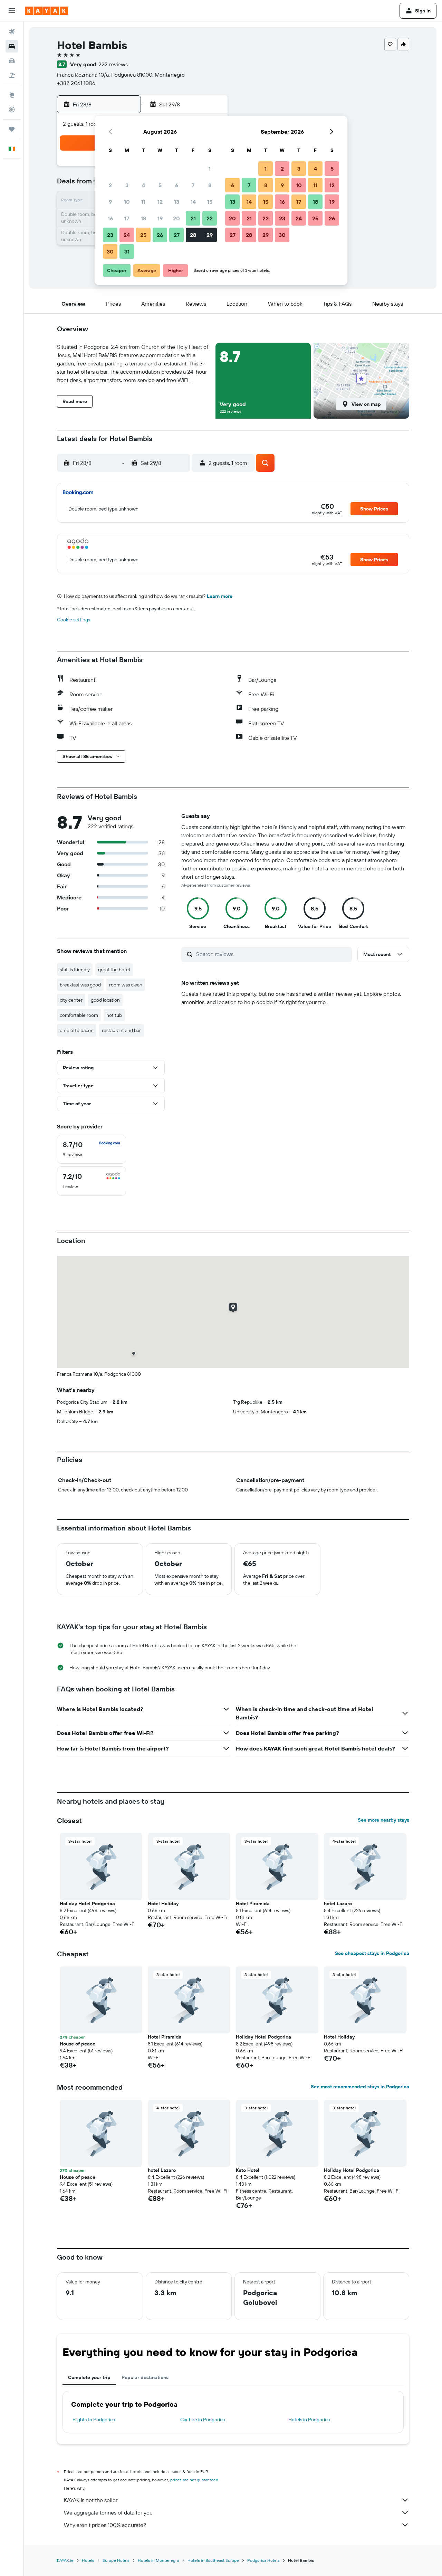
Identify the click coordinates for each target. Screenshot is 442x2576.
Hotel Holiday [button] (163, 1904)
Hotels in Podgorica (309, 2420)
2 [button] (110, 185)
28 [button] (193, 235)
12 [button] (160, 202)
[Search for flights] (12, 32)
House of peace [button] (78, 2044)
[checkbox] (92, 1149)
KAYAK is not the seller (91, 2500)
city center (71, 1000)
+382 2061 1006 (76, 83)
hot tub (114, 1015)
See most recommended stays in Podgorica (360, 2087)
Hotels (88, 2560)
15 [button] (210, 202)
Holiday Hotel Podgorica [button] (87, 1904)
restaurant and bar (121, 1030)
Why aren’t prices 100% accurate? (105, 2525)
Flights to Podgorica (94, 2420)
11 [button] (143, 202)
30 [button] (110, 251)
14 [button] (193, 202)
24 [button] (127, 235)
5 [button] (160, 185)
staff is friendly (75, 970)
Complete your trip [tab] (89, 2377)
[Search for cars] (12, 61)
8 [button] (210, 185)
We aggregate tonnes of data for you (108, 2512)
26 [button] (160, 235)
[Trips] (12, 129)
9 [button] (110, 202)
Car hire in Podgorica (203, 2420)
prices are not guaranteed (194, 2480)
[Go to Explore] (12, 95)
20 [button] (176, 218)
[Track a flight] (12, 109)
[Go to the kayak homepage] (46, 11)
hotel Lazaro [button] (338, 1904)
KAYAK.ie (65, 2560)
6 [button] (177, 185)
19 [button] (160, 218)
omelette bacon (77, 1030)
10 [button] (127, 202)
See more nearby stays (383, 1820)
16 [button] (110, 218)
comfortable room (79, 1015)
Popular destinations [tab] (145, 2377)
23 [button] (110, 235)
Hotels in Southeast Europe (213, 2560)
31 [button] (127, 251)
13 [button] (177, 202)
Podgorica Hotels (263, 2560)
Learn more (220, 596)
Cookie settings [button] (74, 620)
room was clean (126, 985)
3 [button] (127, 185)
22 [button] (210, 218)
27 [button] (177, 235)
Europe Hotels (116, 2560)
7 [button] (193, 185)
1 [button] (210, 169)
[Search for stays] (12, 46)
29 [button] (210, 235)
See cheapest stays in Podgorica (372, 1953)
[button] (12, 11)
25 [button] (143, 235)
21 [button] (193, 218)
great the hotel (114, 970)
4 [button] (143, 185)
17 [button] (127, 218)
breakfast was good (80, 985)
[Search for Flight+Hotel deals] (12, 75)
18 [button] (143, 218)
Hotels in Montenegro (158, 2560)
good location (105, 1000)
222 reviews (113, 64)
